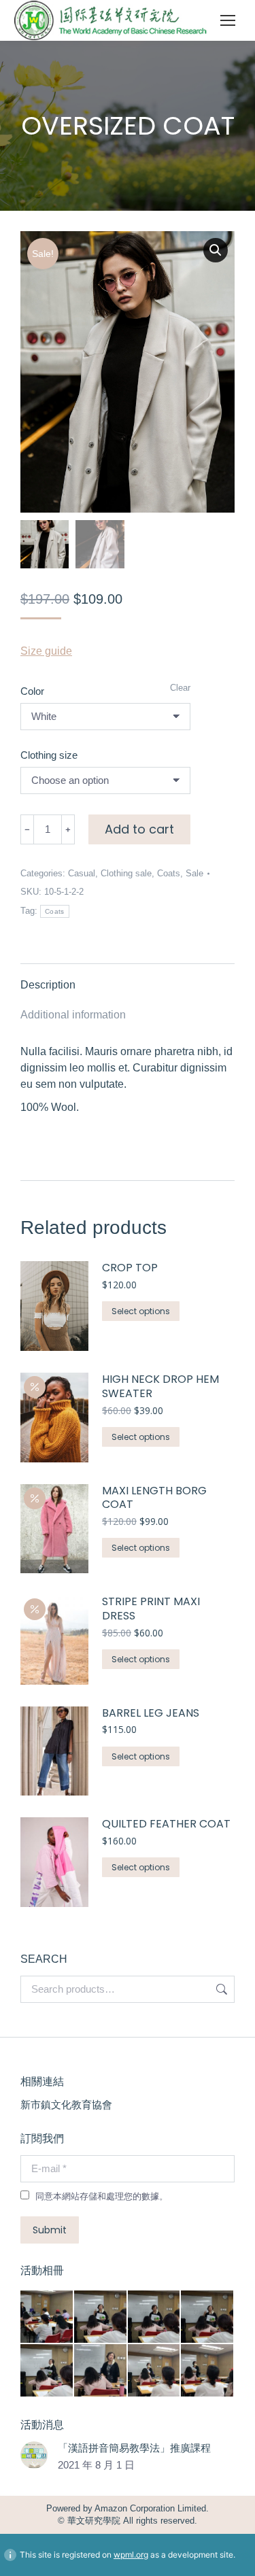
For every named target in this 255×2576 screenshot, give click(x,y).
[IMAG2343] (208, 2371)
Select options (141, 1311)
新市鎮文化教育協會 (66, 2105)
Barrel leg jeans (151, 1714)
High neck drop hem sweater (160, 1387)
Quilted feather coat (166, 1824)
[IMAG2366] (47, 2317)
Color (32, 691)
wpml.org (131, 2555)
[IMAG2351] (101, 2371)
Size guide (46, 651)
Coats (169, 873)
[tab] (128, 978)
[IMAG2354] (208, 2317)
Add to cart (139, 829)
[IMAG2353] (47, 2371)
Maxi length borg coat (154, 1498)
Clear (180, 688)
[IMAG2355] (155, 2317)
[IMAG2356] (101, 2317)
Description (48, 985)
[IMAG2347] (155, 2371)
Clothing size (49, 755)
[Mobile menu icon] (228, 20)
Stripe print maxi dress (151, 1609)
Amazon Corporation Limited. (151, 2508)
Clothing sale (126, 873)
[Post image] (34, 2455)
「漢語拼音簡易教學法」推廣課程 (134, 2448)
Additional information (73, 1015)
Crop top (130, 1268)
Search (220, 1989)
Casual (82, 873)
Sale (194, 873)
